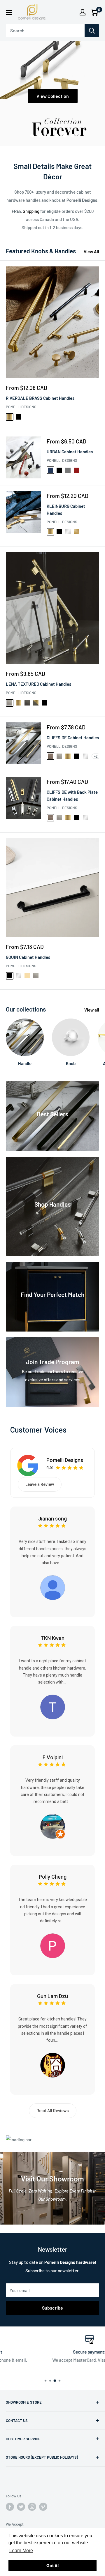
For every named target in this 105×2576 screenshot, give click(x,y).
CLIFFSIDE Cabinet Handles (73, 738)
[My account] (83, 12)
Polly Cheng (53, 1877)
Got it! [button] (53, 2566)
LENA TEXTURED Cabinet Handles (38, 684)
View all (92, 1010)
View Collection (53, 96)
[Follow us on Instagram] (32, 2507)
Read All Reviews (53, 2111)
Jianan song (52, 1519)
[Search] (92, 31)
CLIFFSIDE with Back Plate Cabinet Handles (72, 795)
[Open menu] (9, 13)
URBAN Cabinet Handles (70, 452)
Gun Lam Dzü (52, 1996)
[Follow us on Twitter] (21, 2507)
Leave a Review (40, 1484)
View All (91, 252)
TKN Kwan (52, 1638)
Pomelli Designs (21, 407)
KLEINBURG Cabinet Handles (66, 509)
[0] (94, 12)
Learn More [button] (21, 2551)
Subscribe (52, 2308)
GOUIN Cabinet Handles (28, 957)
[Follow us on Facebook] (10, 2507)
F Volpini (53, 1757)
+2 (96, 756)
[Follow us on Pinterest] (43, 2507)
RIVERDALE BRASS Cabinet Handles (40, 398)
